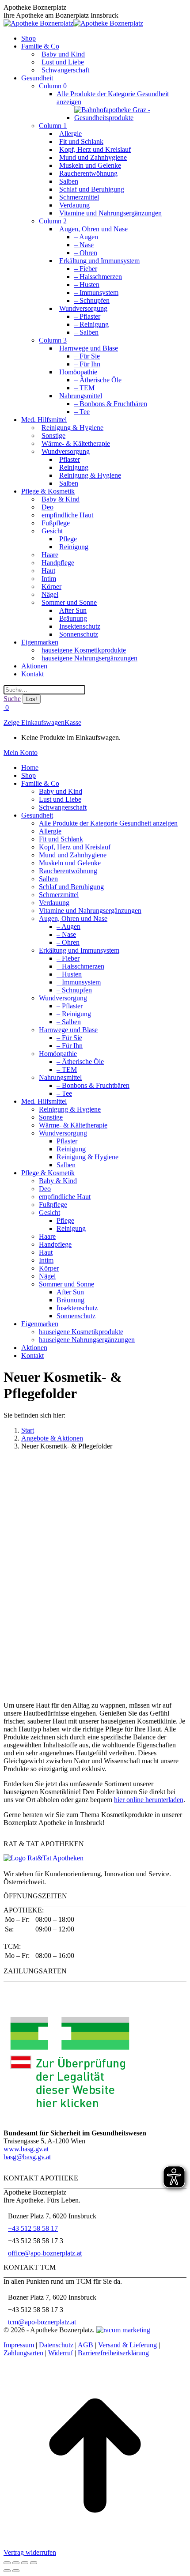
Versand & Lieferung (127, 2345)
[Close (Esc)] (7, 2563)
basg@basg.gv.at (27, 2157)
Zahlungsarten (23, 2353)
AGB (85, 2345)
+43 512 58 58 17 (33, 2228)
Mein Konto (21, 752)
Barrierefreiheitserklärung (113, 2353)
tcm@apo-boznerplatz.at (42, 2322)
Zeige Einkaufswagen (34, 722)
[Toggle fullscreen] (25, 2563)
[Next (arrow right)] (16, 2571)
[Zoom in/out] (34, 2563)
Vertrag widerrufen (30, 2552)
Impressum (19, 2345)
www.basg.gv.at (26, 2149)
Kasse (73, 722)
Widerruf (61, 2353)
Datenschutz (56, 2345)
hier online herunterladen (149, 1800)
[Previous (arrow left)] (7, 2571)
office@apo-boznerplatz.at (45, 2253)
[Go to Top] (95, 2544)
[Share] (16, 2563)
